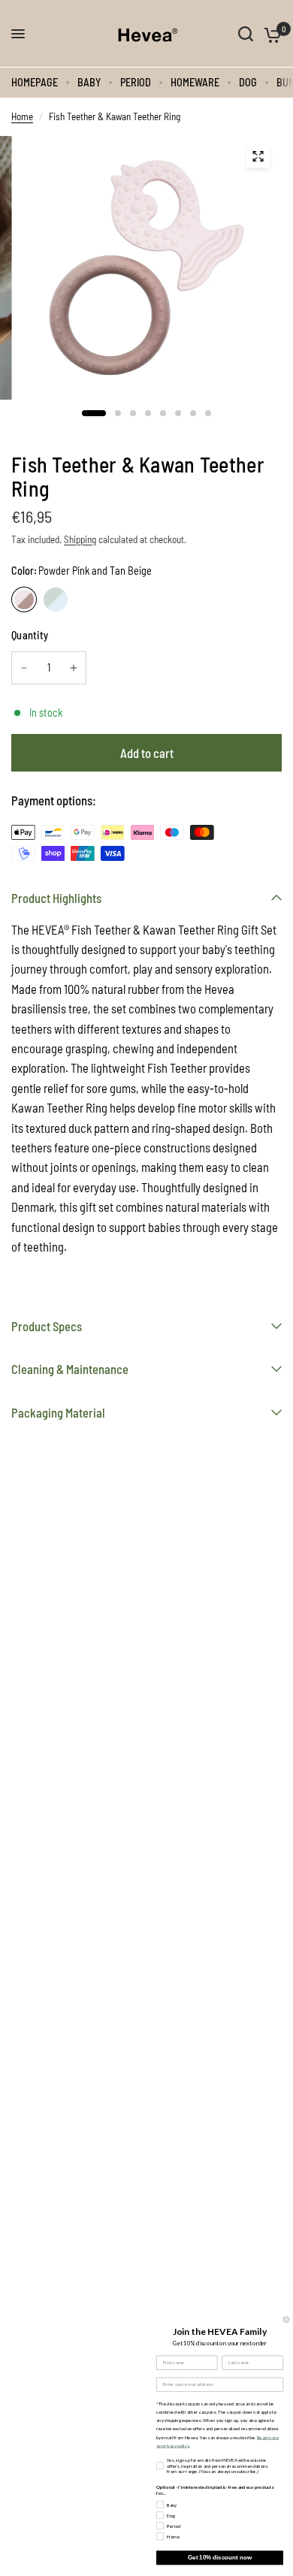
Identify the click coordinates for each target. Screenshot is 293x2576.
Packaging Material (58, 1412)
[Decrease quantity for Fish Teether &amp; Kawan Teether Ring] (24, 668)
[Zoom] (258, 156)
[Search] (246, 34)
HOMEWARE (195, 82)
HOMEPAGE (35, 82)
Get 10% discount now (220, 2558)
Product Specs (47, 1326)
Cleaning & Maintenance (70, 1369)
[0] (270, 34)
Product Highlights (56, 898)
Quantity (30, 635)
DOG (248, 82)
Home (22, 116)
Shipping (80, 539)
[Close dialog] (286, 2319)
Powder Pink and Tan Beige (24, 599)
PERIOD (136, 82)
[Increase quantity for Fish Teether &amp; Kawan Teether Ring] (74, 668)
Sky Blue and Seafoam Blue (56, 599)
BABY (89, 82)
